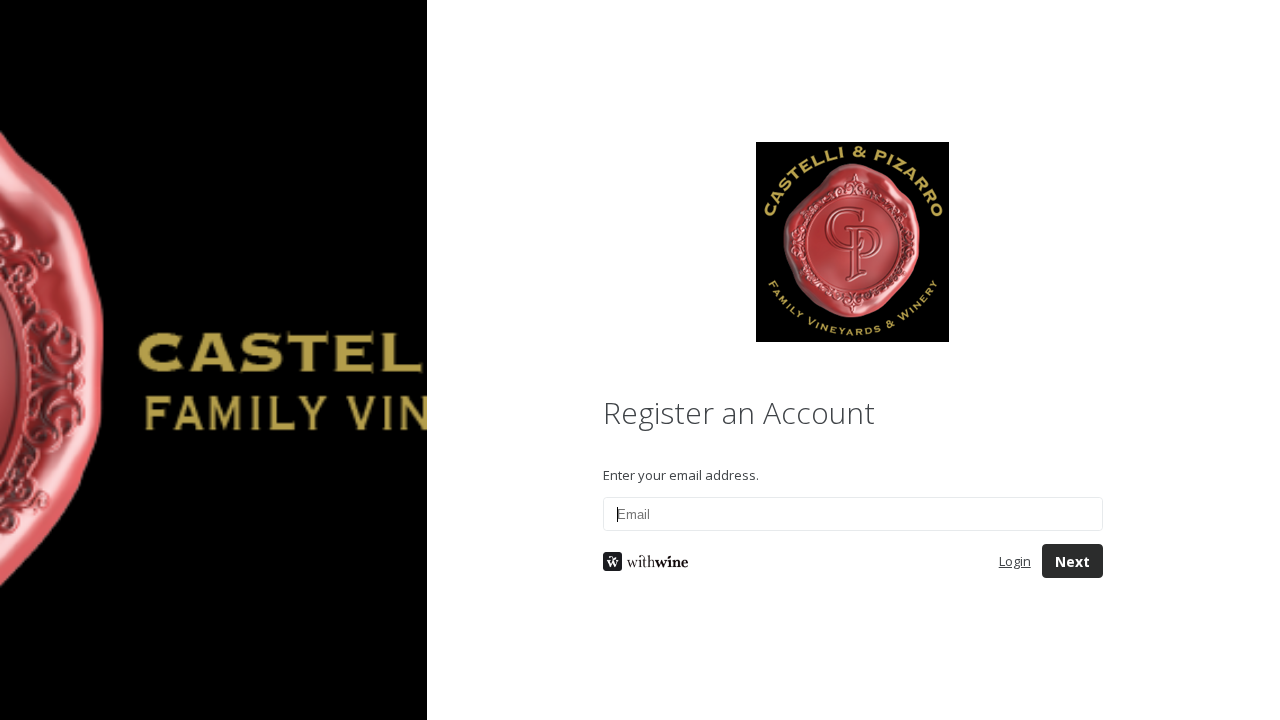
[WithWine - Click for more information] (785, 561)
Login (1015, 561)
